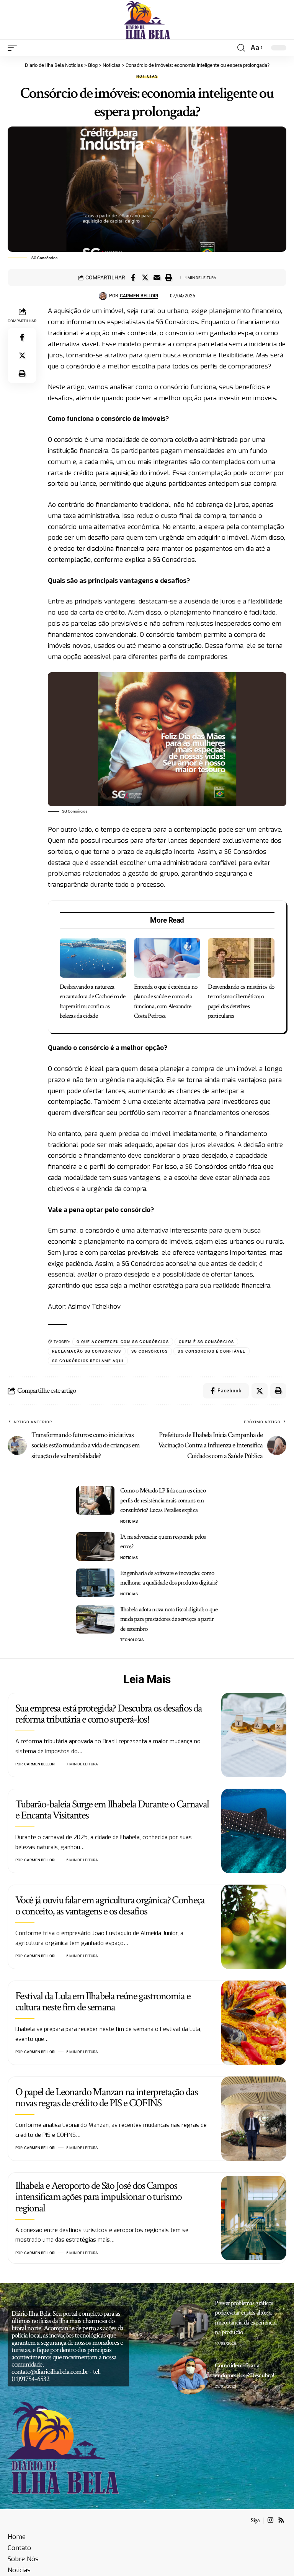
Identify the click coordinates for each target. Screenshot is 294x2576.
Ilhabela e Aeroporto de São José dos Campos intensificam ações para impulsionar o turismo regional (98, 2197)
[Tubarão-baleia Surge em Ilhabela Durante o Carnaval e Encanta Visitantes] (254, 1831)
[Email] (157, 277)
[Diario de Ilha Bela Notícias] (147, 20)
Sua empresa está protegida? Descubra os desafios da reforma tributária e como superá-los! (109, 1714)
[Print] (169, 277)
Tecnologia (132, 1640)
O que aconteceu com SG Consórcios (123, 1342)
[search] (241, 48)
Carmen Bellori (139, 296)
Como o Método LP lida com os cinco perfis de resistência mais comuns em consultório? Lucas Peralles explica (163, 1500)
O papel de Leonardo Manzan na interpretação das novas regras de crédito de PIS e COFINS (106, 2097)
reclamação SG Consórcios (87, 1351)
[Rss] (281, 2520)
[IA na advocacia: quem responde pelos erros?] (95, 1547)
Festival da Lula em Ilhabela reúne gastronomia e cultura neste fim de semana (103, 2002)
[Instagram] (270, 2520)
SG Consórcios (150, 1351)
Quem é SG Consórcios (206, 1342)
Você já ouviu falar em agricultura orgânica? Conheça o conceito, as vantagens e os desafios (110, 1906)
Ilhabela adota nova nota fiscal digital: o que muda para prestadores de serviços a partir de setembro (169, 1619)
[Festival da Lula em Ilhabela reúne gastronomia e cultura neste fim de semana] (254, 2023)
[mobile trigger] (14, 48)
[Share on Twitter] (145, 277)
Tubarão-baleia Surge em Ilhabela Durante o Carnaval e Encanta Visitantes (112, 1810)
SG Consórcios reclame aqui (88, 1361)
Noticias (147, 76)
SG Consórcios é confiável (211, 1351)
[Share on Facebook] (133, 277)
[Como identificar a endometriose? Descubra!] (190, 2375)
